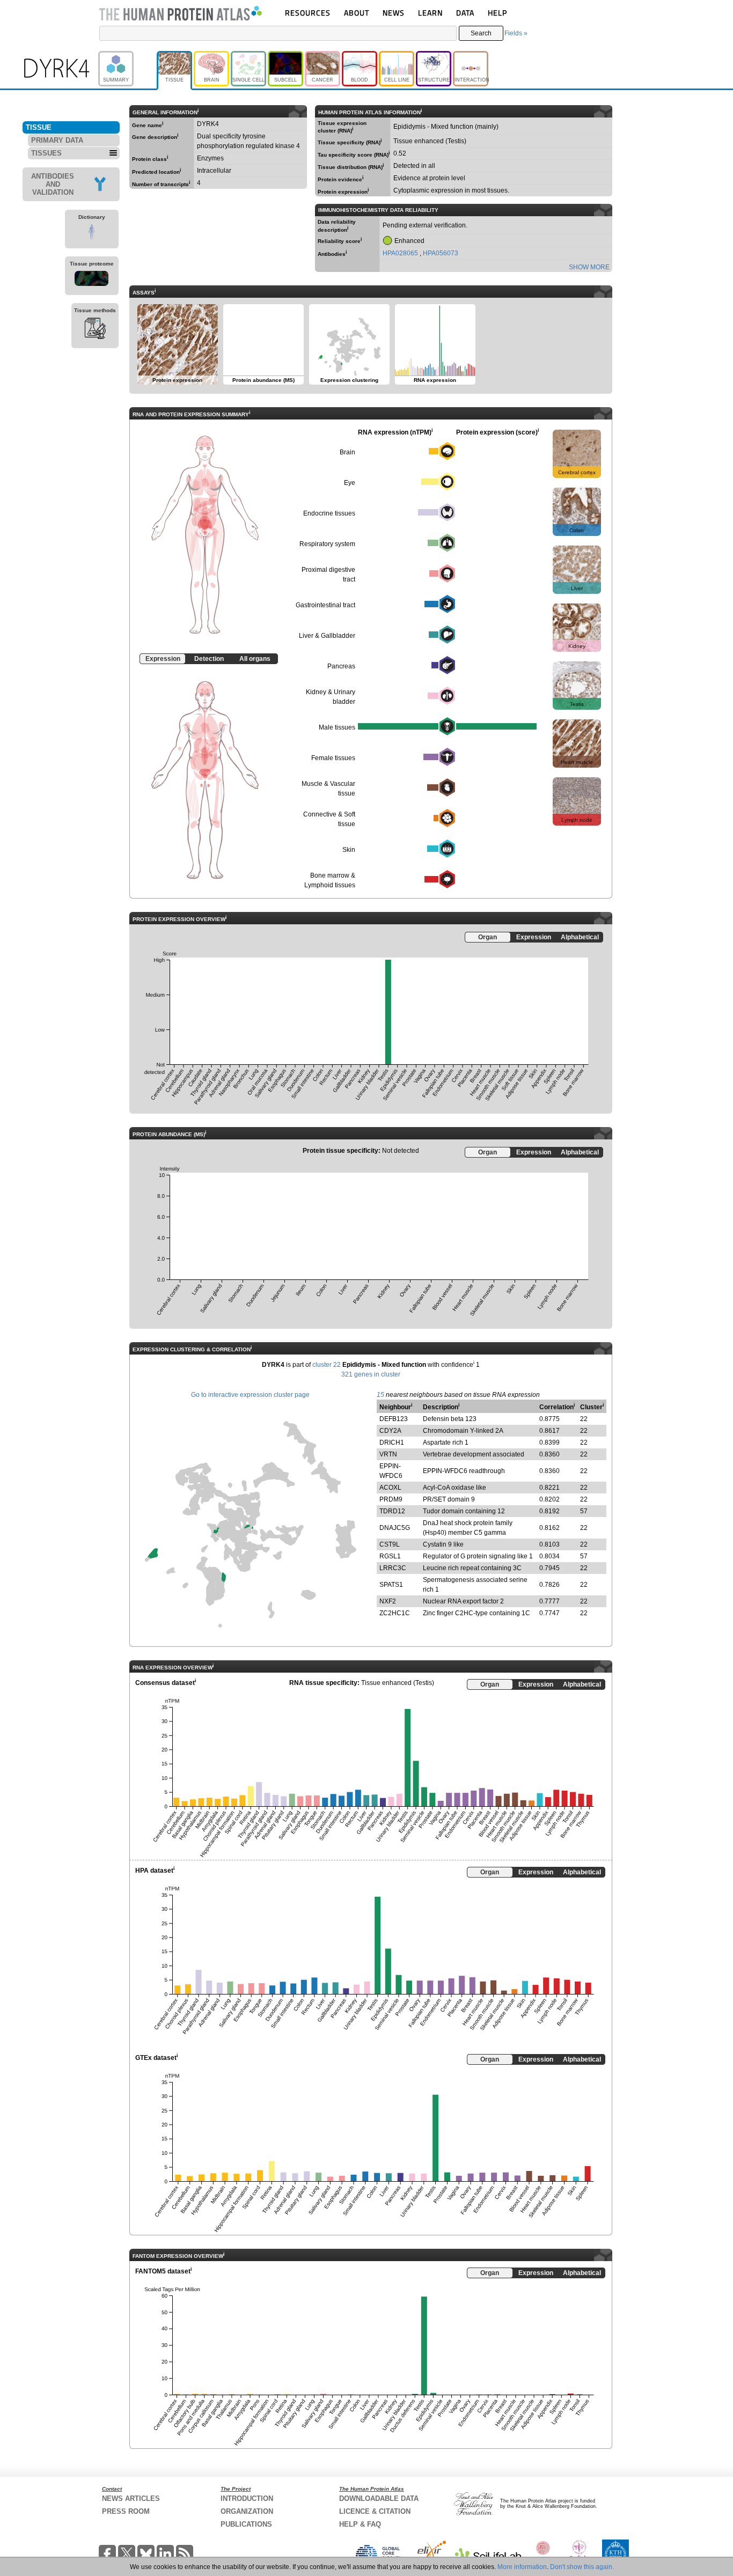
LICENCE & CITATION (375, 2511)
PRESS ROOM (126, 2511)
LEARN (430, 13)
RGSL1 (390, 1556)
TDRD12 (392, 1511)
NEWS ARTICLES (131, 2498)
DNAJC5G (395, 1528)
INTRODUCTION (247, 2498)
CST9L (390, 1544)
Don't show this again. (582, 2567)
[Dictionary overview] (92, 233)
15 (380, 1395)
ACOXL (390, 1488)
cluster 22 (327, 1365)
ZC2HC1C (395, 1613)
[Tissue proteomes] (92, 280)
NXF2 (388, 1601)
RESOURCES (308, 13)
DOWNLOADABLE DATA (379, 2498)
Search (481, 33)
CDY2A (390, 1431)
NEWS (394, 13)
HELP (497, 13)
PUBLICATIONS (246, 2524)
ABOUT (357, 13)
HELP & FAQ (360, 2524)
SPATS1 (391, 1585)
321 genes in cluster (371, 1374)
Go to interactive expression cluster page (250, 1395)
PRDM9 (391, 1499)
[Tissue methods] (95, 330)
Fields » (516, 33)
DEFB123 (394, 1419)
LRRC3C (393, 1568)
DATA (465, 13)
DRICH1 (392, 1442)
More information (522, 2567)
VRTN (388, 1454)
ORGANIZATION (247, 2511)
